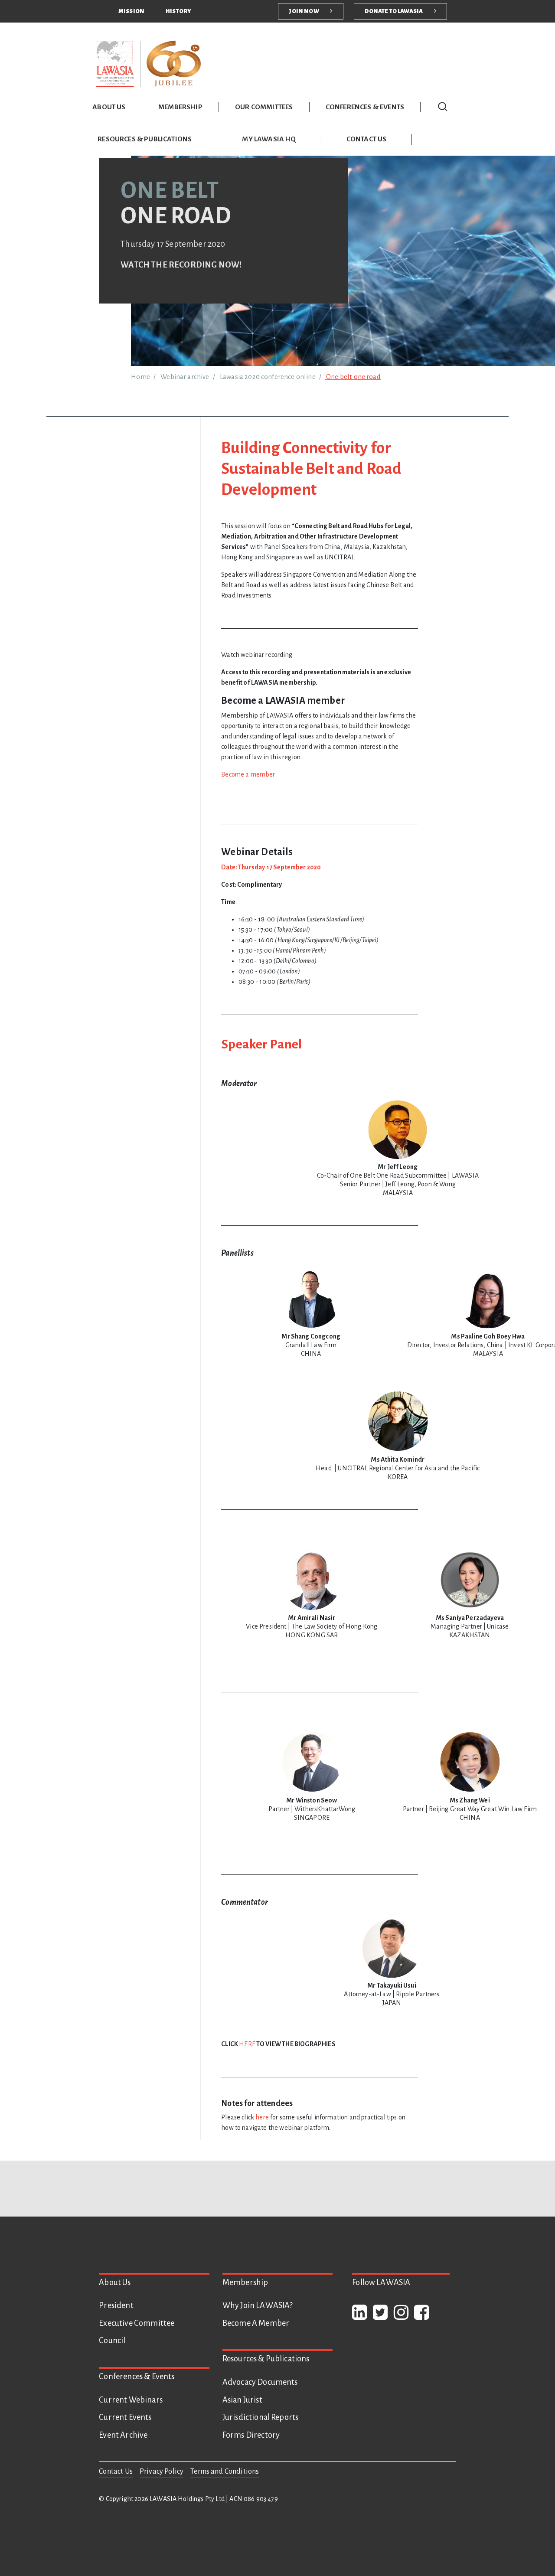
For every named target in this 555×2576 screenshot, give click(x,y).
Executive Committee (137, 2323)
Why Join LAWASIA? (258, 2305)
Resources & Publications (145, 139)
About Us (109, 107)
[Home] (149, 64)
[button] (443, 107)
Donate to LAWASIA (394, 11)
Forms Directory (251, 2435)
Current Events (125, 2417)
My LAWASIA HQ (269, 139)
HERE (247, 2044)
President (116, 2305)
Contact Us (367, 139)
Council (112, 2341)
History (178, 11)
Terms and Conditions (225, 2472)
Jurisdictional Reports (261, 2417)
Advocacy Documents (260, 2382)
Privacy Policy (162, 2472)
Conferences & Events (365, 107)
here (263, 2117)
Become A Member (256, 2323)
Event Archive (123, 2435)
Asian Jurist (242, 2400)
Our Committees (264, 107)
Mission (131, 11)
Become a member (248, 774)
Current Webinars (131, 2400)
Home (140, 377)
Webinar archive (185, 377)
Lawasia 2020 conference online (268, 377)
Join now (304, 11)
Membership (180, 107)
